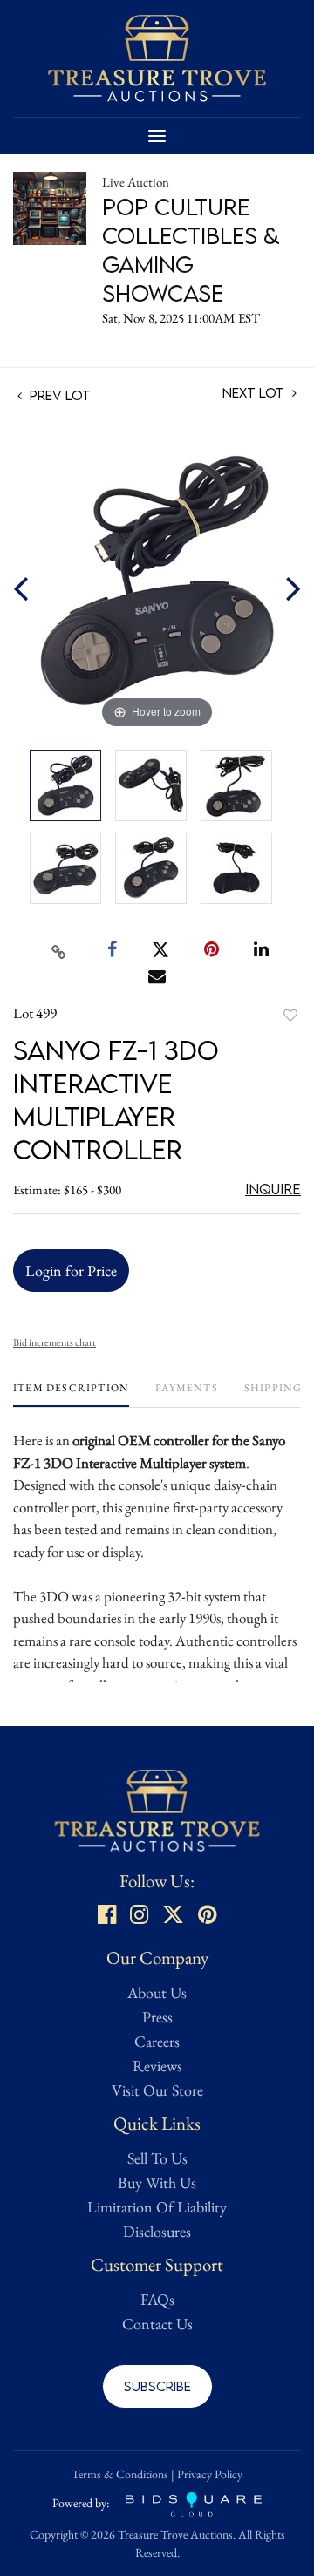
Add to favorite (290, 1015)
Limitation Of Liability (157, 2207)
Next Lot (255, 393)
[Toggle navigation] (157, 136)
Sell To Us (157, 2158)
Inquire (273, 1189)
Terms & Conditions (120, 2474)
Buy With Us (157, 2182)
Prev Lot (58, 395)
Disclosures (157, 2231)
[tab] (71, 1394)
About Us (157, 1992)
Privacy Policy (210, 2474)
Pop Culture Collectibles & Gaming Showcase (191, 250)
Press (157, 2017)
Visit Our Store (157, 2090)
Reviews (157, 2066)
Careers (157, 2041)
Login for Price (71, 1271)
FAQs (157, 2299)
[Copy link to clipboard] (59, 950)
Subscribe (157, 2386)
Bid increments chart (55, 1342)
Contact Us (157, 2324)
